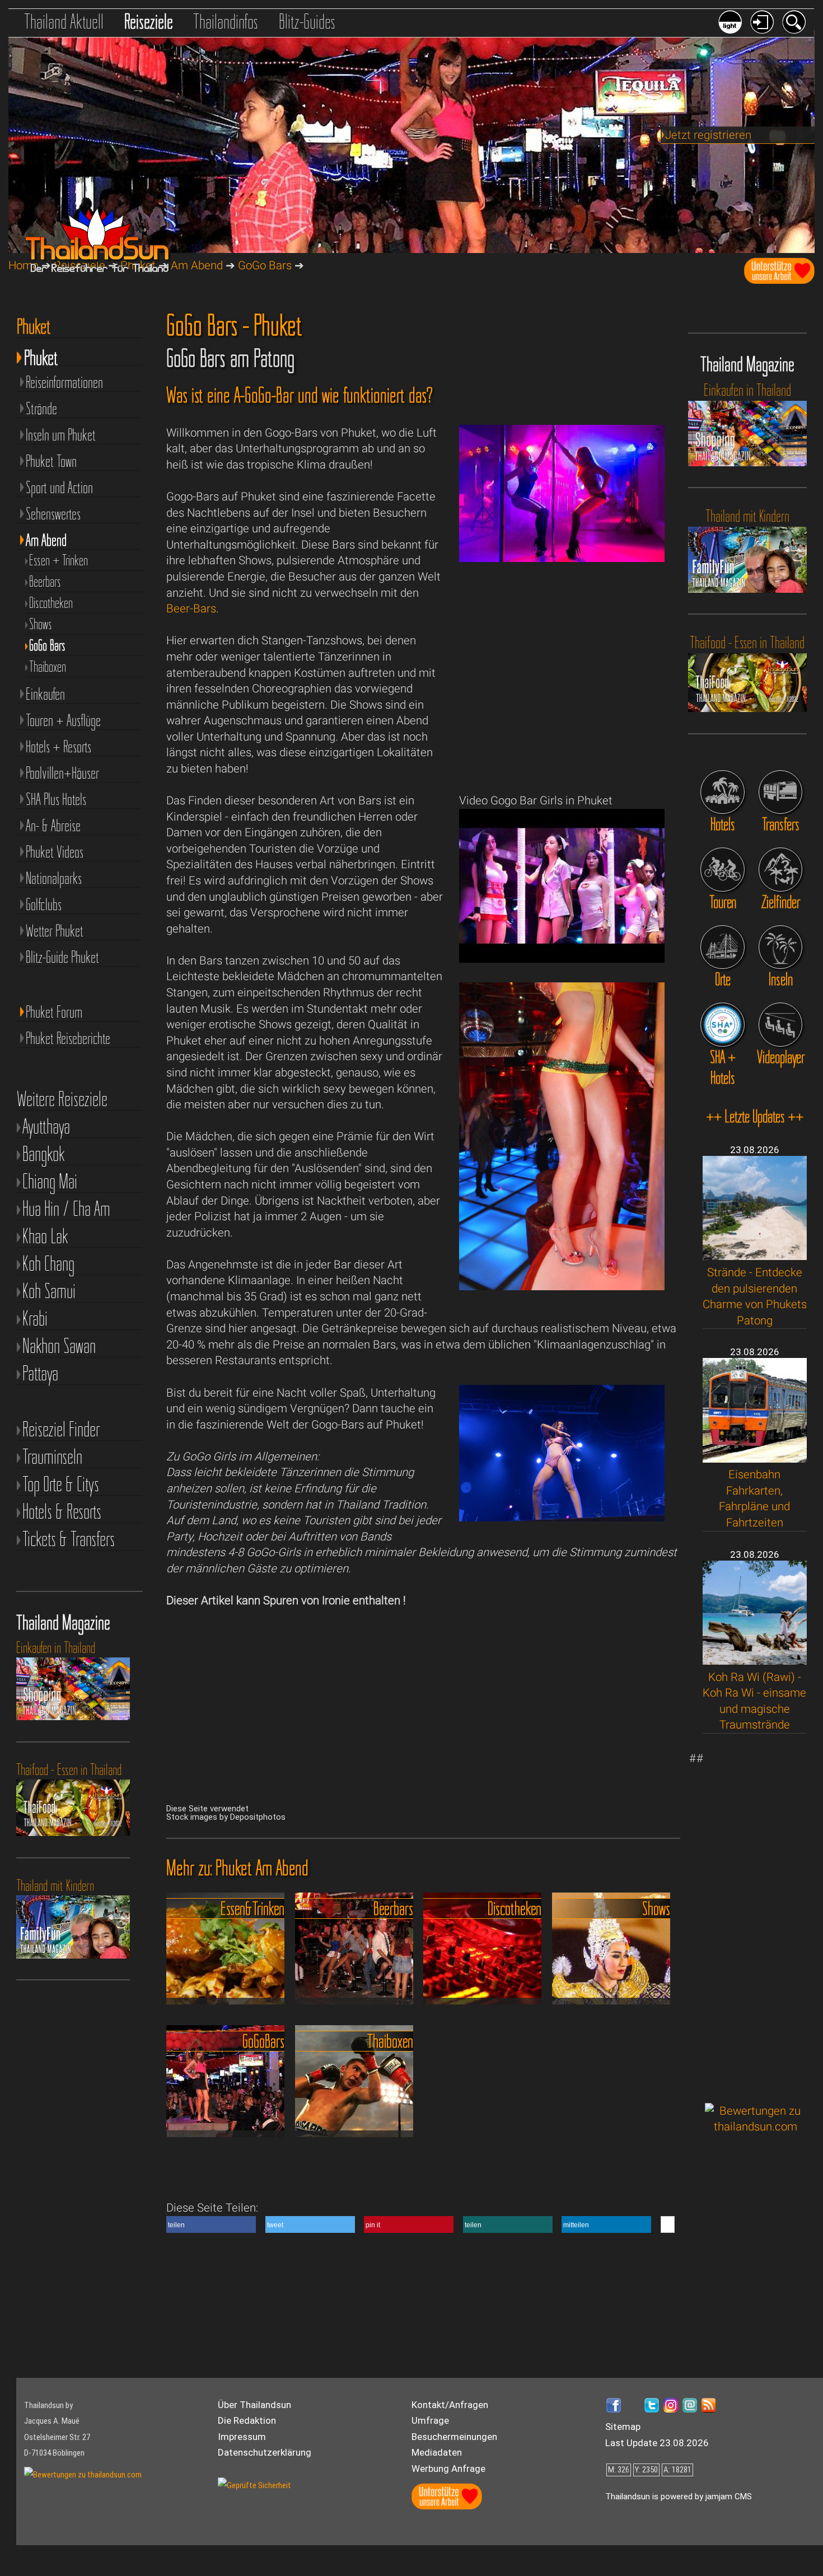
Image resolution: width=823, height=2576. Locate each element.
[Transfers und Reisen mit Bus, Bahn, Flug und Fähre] (780, 792)
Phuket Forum (54, 1012)
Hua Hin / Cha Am (66, 1209)
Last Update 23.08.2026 (657, 2443)
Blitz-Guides (307, 21)
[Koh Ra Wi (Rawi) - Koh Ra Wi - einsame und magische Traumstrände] (755, 1661)
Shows (41, 624)
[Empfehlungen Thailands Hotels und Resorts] (722, 792)
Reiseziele (149, 21)
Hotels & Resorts (62, 1512)
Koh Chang (48, 1264)
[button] (211, 2224)
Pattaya (40, 1373)
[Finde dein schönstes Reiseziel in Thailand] (780, 869)
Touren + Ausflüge (63, 720)
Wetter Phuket (55, 931)
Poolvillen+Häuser (62, 773)
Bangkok (44, 1154)
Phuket (41, 355)
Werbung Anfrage (448, 2469)
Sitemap (623, 2427)
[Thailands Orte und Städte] (722, 947)
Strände (41, 408)
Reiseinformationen (64, 382)
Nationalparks (54, 878)
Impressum (242, 2437)
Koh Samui (49, 1291)
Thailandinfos (226, 21)
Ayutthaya (46, 1127)
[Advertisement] (756, 1918)
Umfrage (430, 2420)
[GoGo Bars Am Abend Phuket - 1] (562, 558)
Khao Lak (45, 1236)
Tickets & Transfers (69, 1539)
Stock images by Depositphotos (226, 1817)
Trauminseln (52, 1457)
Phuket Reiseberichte (68, 1038)
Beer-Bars (191, 608)
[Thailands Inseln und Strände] (780, 947)
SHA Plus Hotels (56, 799)
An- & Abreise (53, 825)
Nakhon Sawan (59, 1346)
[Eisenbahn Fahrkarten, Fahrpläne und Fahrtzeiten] (755, 1459)
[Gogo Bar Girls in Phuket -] (562, 959)
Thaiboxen (48, 667)
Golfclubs (44, 904)
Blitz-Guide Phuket (62, 957)
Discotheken (51, 603)
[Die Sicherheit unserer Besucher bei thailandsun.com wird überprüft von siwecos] (254, 2485)
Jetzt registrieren (708, 135)
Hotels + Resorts (59, 746)
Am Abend (197, 265)
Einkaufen (45, 694)
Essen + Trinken (59, 560)
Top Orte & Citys (61, 1484)
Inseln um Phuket (61, 435)
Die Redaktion (247, 2420)
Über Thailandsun (254, 2405)
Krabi (35, 1319)
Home (24, 265)
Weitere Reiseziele (62, 1099)
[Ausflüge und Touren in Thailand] (722, 869)
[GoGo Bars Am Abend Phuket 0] (562, 1286)
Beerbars (45, 582)
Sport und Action (59, 487)
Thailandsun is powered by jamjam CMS (679, 2497)
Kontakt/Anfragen (450, 2405)
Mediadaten (437, 2452)
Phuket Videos (55, 852)
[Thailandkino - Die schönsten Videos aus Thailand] (780, 1024)
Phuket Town (51, 461)
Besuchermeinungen (454, 2437)
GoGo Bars (265, 265)
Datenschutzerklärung (265, 2452)
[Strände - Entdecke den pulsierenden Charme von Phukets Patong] (755, 1256)
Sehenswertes (53, 514)
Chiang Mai (50, 1181)
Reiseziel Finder (61, 1429)
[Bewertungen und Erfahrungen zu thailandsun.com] (756, 2127)
